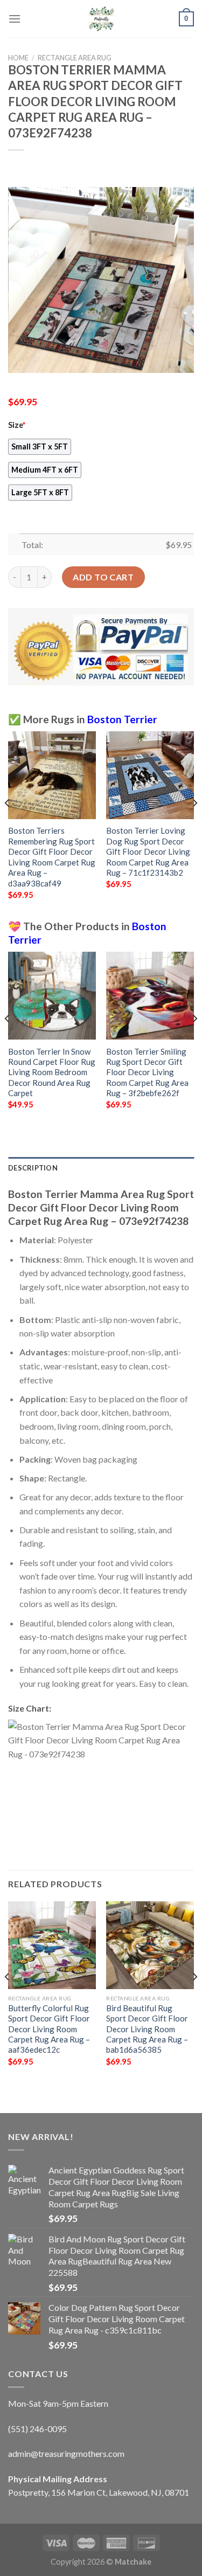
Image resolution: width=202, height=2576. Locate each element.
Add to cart (103, 577)
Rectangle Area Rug (75, 58)
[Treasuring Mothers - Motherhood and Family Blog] (101, 19)
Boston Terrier (122, 719)
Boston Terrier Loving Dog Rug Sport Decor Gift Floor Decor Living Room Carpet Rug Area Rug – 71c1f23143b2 (148, 851)
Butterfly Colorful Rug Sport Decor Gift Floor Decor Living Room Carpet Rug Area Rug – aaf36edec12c (49, 2029)
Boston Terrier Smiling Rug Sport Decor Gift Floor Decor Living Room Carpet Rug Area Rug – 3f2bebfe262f (147, 1072)
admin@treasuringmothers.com (66, 2453)
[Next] (194, 825)
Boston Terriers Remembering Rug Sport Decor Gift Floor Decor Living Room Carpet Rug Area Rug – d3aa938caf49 (52, 857)
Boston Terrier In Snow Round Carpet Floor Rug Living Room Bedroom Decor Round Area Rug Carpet (52, 1072)
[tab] (101, 1168)
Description (33, 1168)
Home (18, 58)
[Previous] (8, 825)
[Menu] (15, 19)
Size (17, 425)
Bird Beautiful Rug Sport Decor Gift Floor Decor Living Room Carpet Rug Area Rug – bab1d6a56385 (147, 2029)
